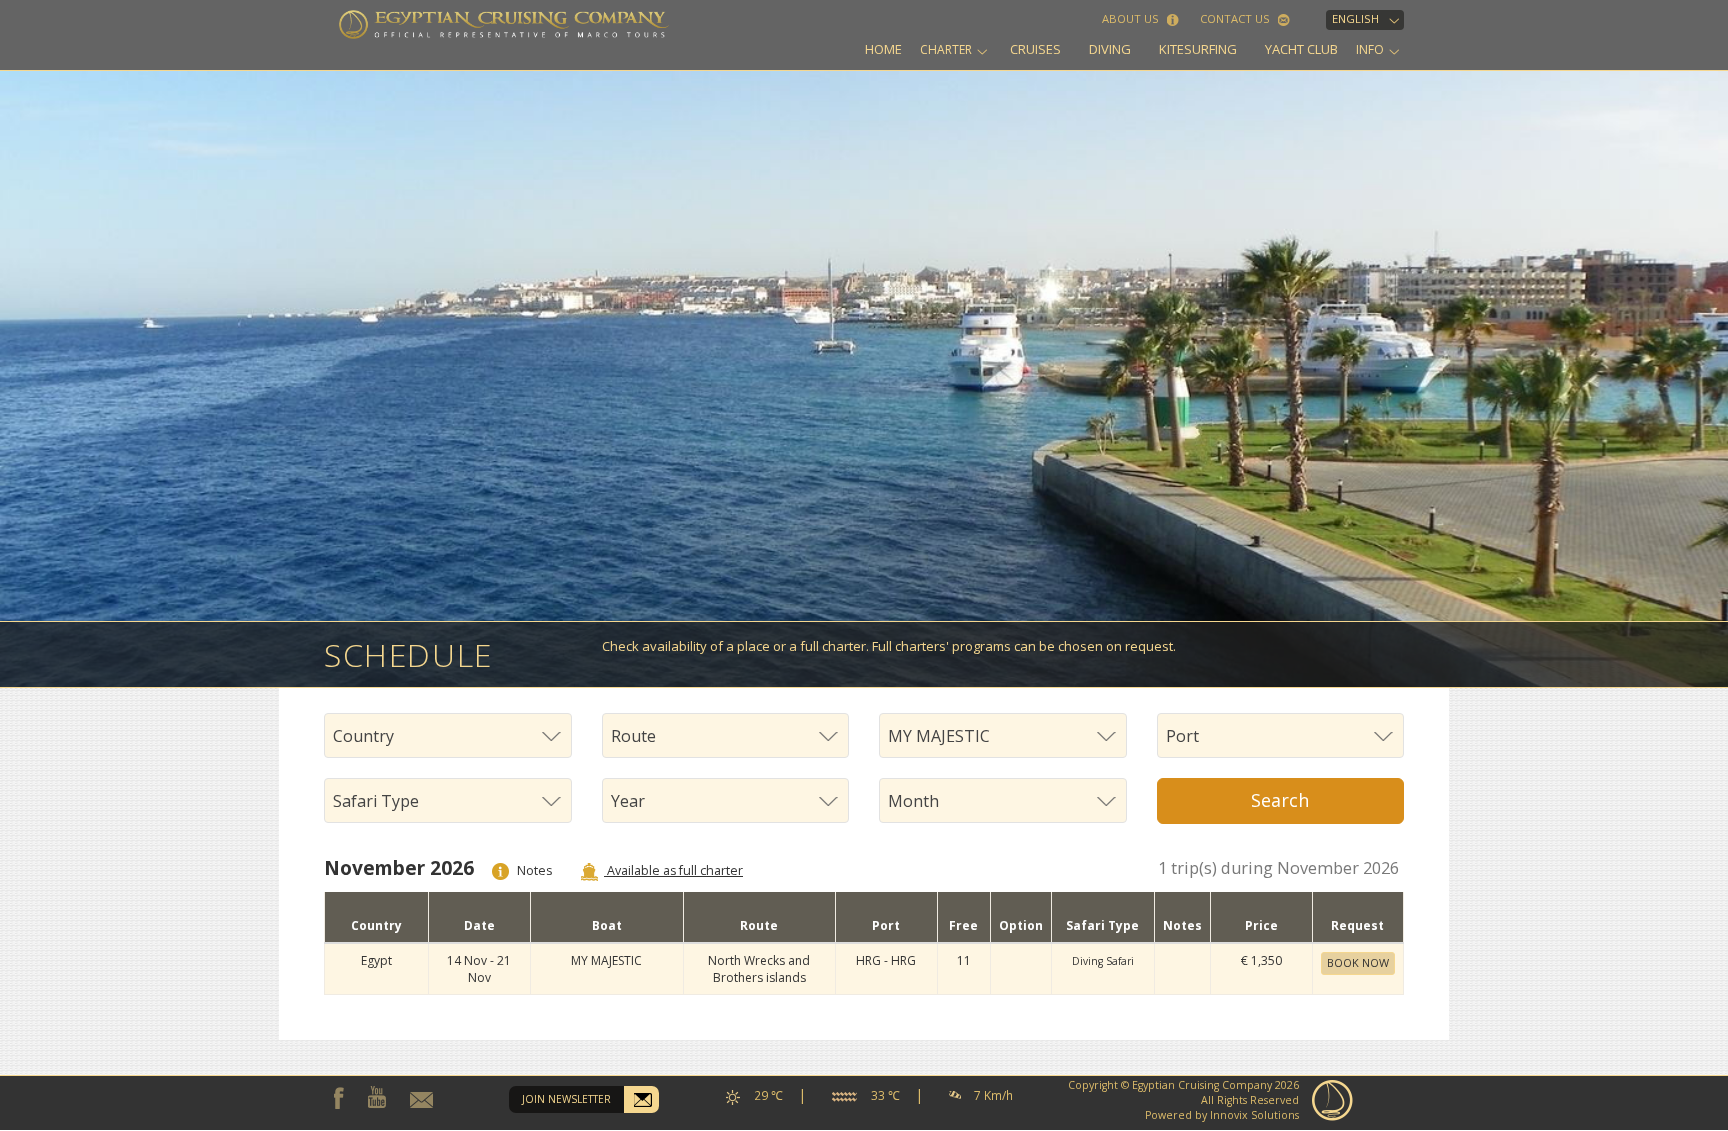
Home (883, 49)
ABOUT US (1132, 18)
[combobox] (448, 735)
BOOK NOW (1358, 962)
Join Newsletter (566, 1099)
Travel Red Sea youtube (377, 1097)
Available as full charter (673, 870)
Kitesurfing (1198, 49)
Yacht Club (1301, 49)
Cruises (1035, 49)
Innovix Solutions (1254, 1115)
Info (1370, 49)
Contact (421, 1100)
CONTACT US (1236, 18)
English (1355, 18)
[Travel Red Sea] (504, 24)
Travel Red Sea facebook (339, 1098)
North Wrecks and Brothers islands (759, 969)
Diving (1110, 49)
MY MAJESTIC (606, 960)
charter (946, 49)
